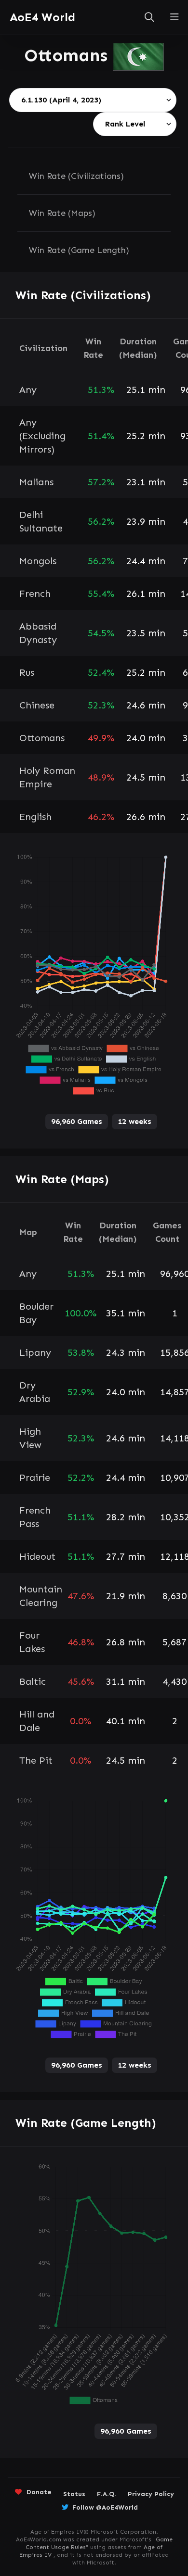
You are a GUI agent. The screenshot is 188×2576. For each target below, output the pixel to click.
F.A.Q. (107, 2494)
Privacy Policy (151, 2494)
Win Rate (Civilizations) (76, 176)
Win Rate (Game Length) (79, 250)
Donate (39, 2492)
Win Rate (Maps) (62, 213)
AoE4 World (42, 17)
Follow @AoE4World (105, 2507)
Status (74, 2494)
